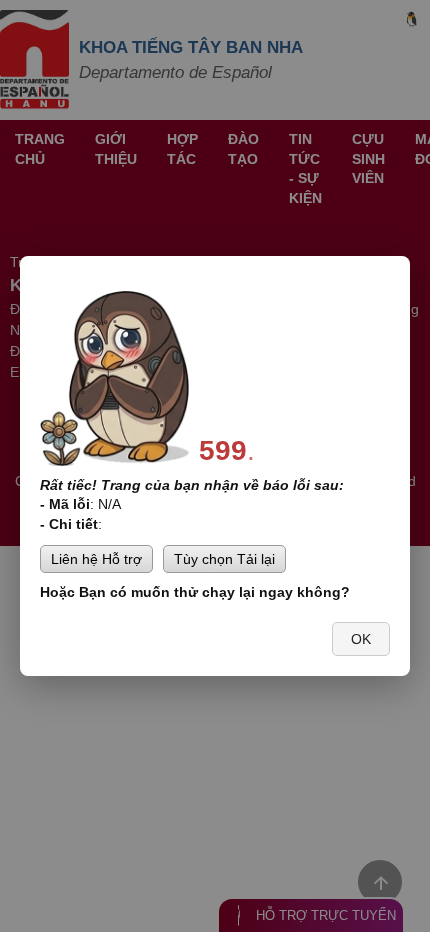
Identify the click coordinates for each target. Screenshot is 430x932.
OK (361, 639)
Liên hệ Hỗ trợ (96, 559)
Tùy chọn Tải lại (224, 559)
